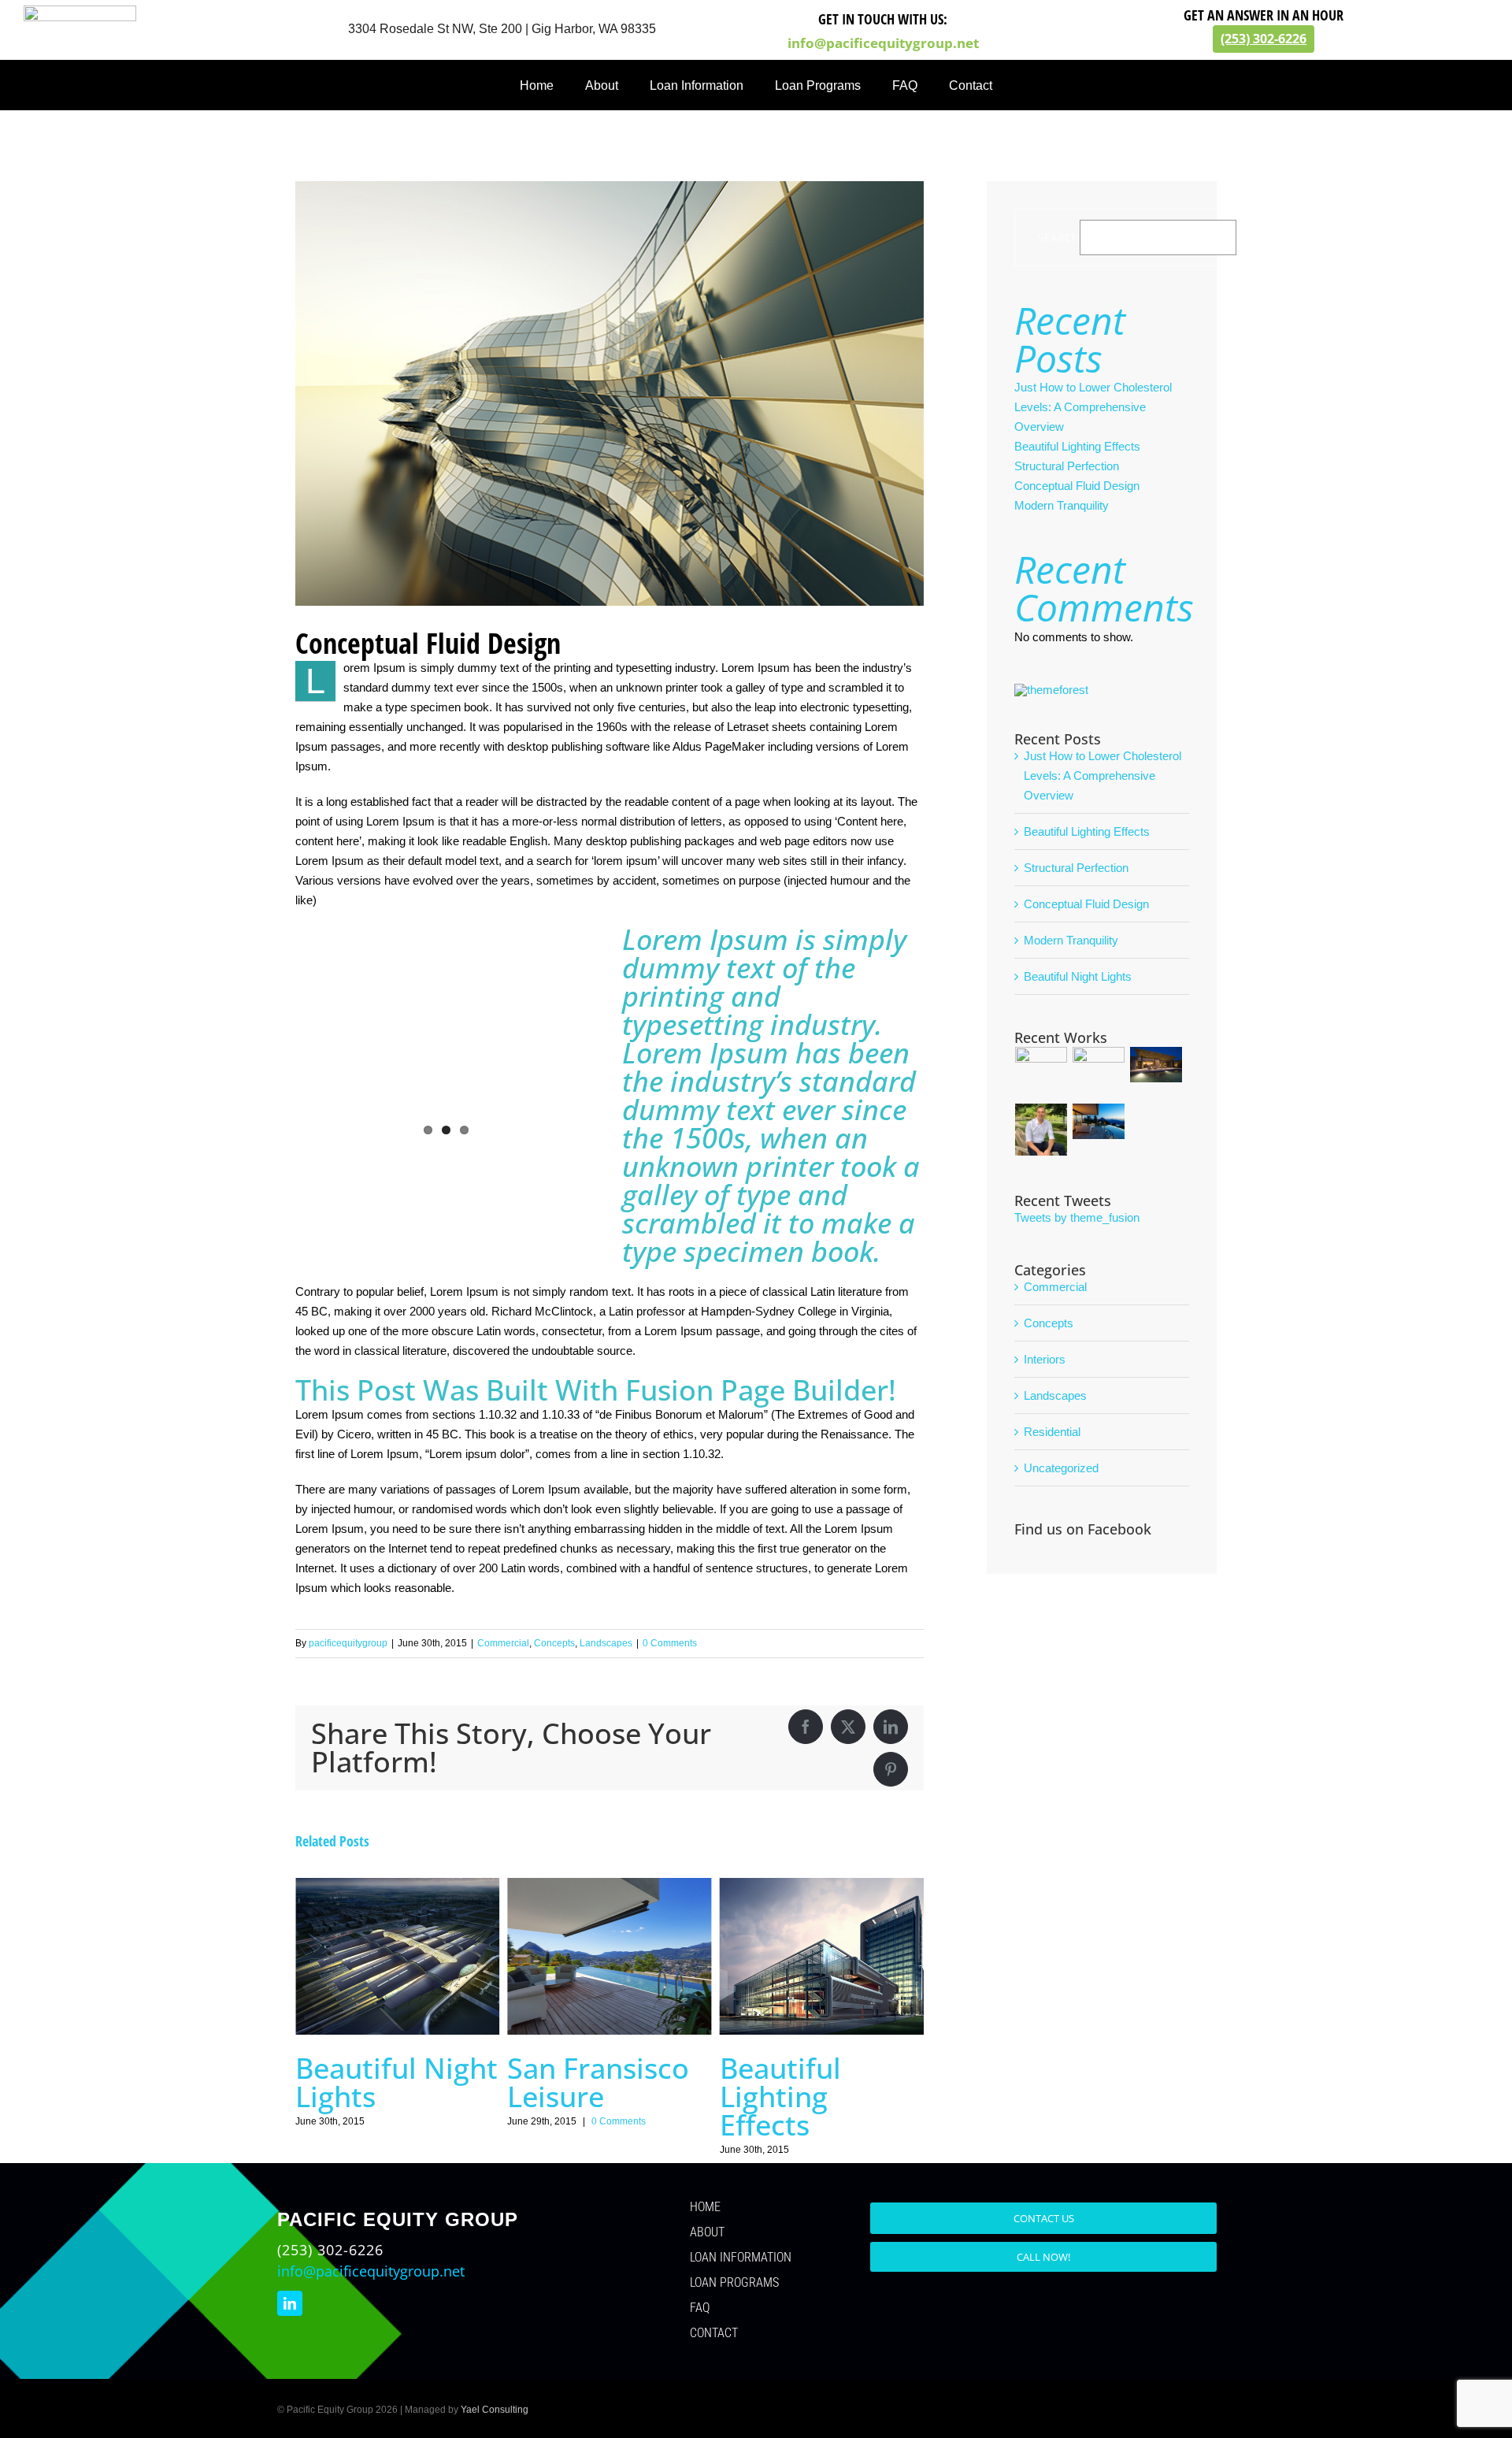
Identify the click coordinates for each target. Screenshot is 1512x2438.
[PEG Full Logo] (80, 11)
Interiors (1045, 1359)
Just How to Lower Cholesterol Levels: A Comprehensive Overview (1093, 407)
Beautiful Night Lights (397, 2082)
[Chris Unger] (1041, 1130)
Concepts (554, 1643)
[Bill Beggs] (1041, 1073)
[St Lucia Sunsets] (1099, 1121)
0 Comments (670, 1643)
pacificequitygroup (348, 1643)
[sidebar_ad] (1051, 690)
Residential (1052, 1432)
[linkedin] (290, 2303)
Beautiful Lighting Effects (780, 2097)
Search (1059, 237)
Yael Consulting (495, 2410)
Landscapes (606, 1643)
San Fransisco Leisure (598, 2082)
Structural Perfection (1067, 466)
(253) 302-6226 (1264, 39)
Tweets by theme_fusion (1077, 1217)
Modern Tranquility (1062, 505)
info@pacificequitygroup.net (883, 43)
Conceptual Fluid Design (1077, 486)
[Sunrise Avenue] (1156, 1065)
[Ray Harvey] (1099, 1073)
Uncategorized (1061, 1468)
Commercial (503, 1643)
